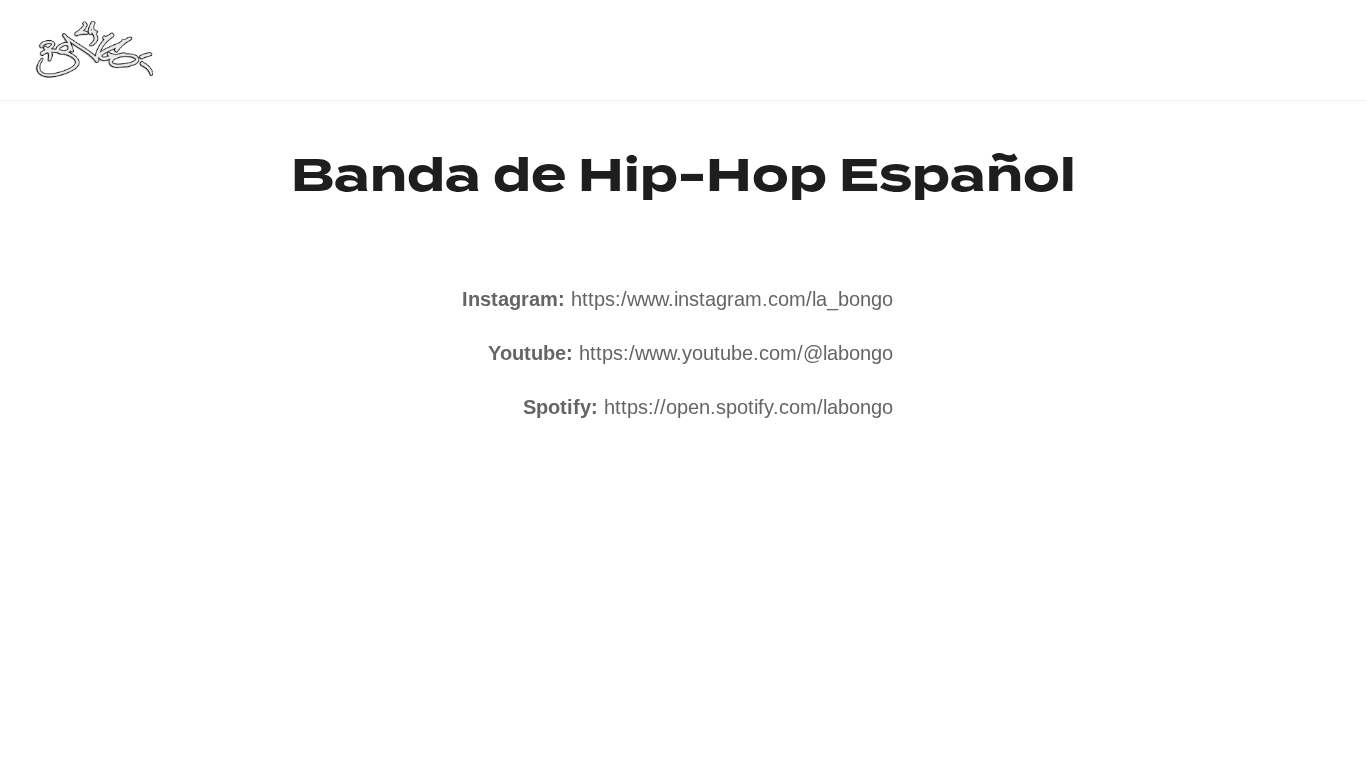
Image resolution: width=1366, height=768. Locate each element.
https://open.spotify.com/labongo (748, 407)
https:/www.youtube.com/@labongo (736, 353)
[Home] (93, 49)
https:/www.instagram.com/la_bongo (732, 299)
